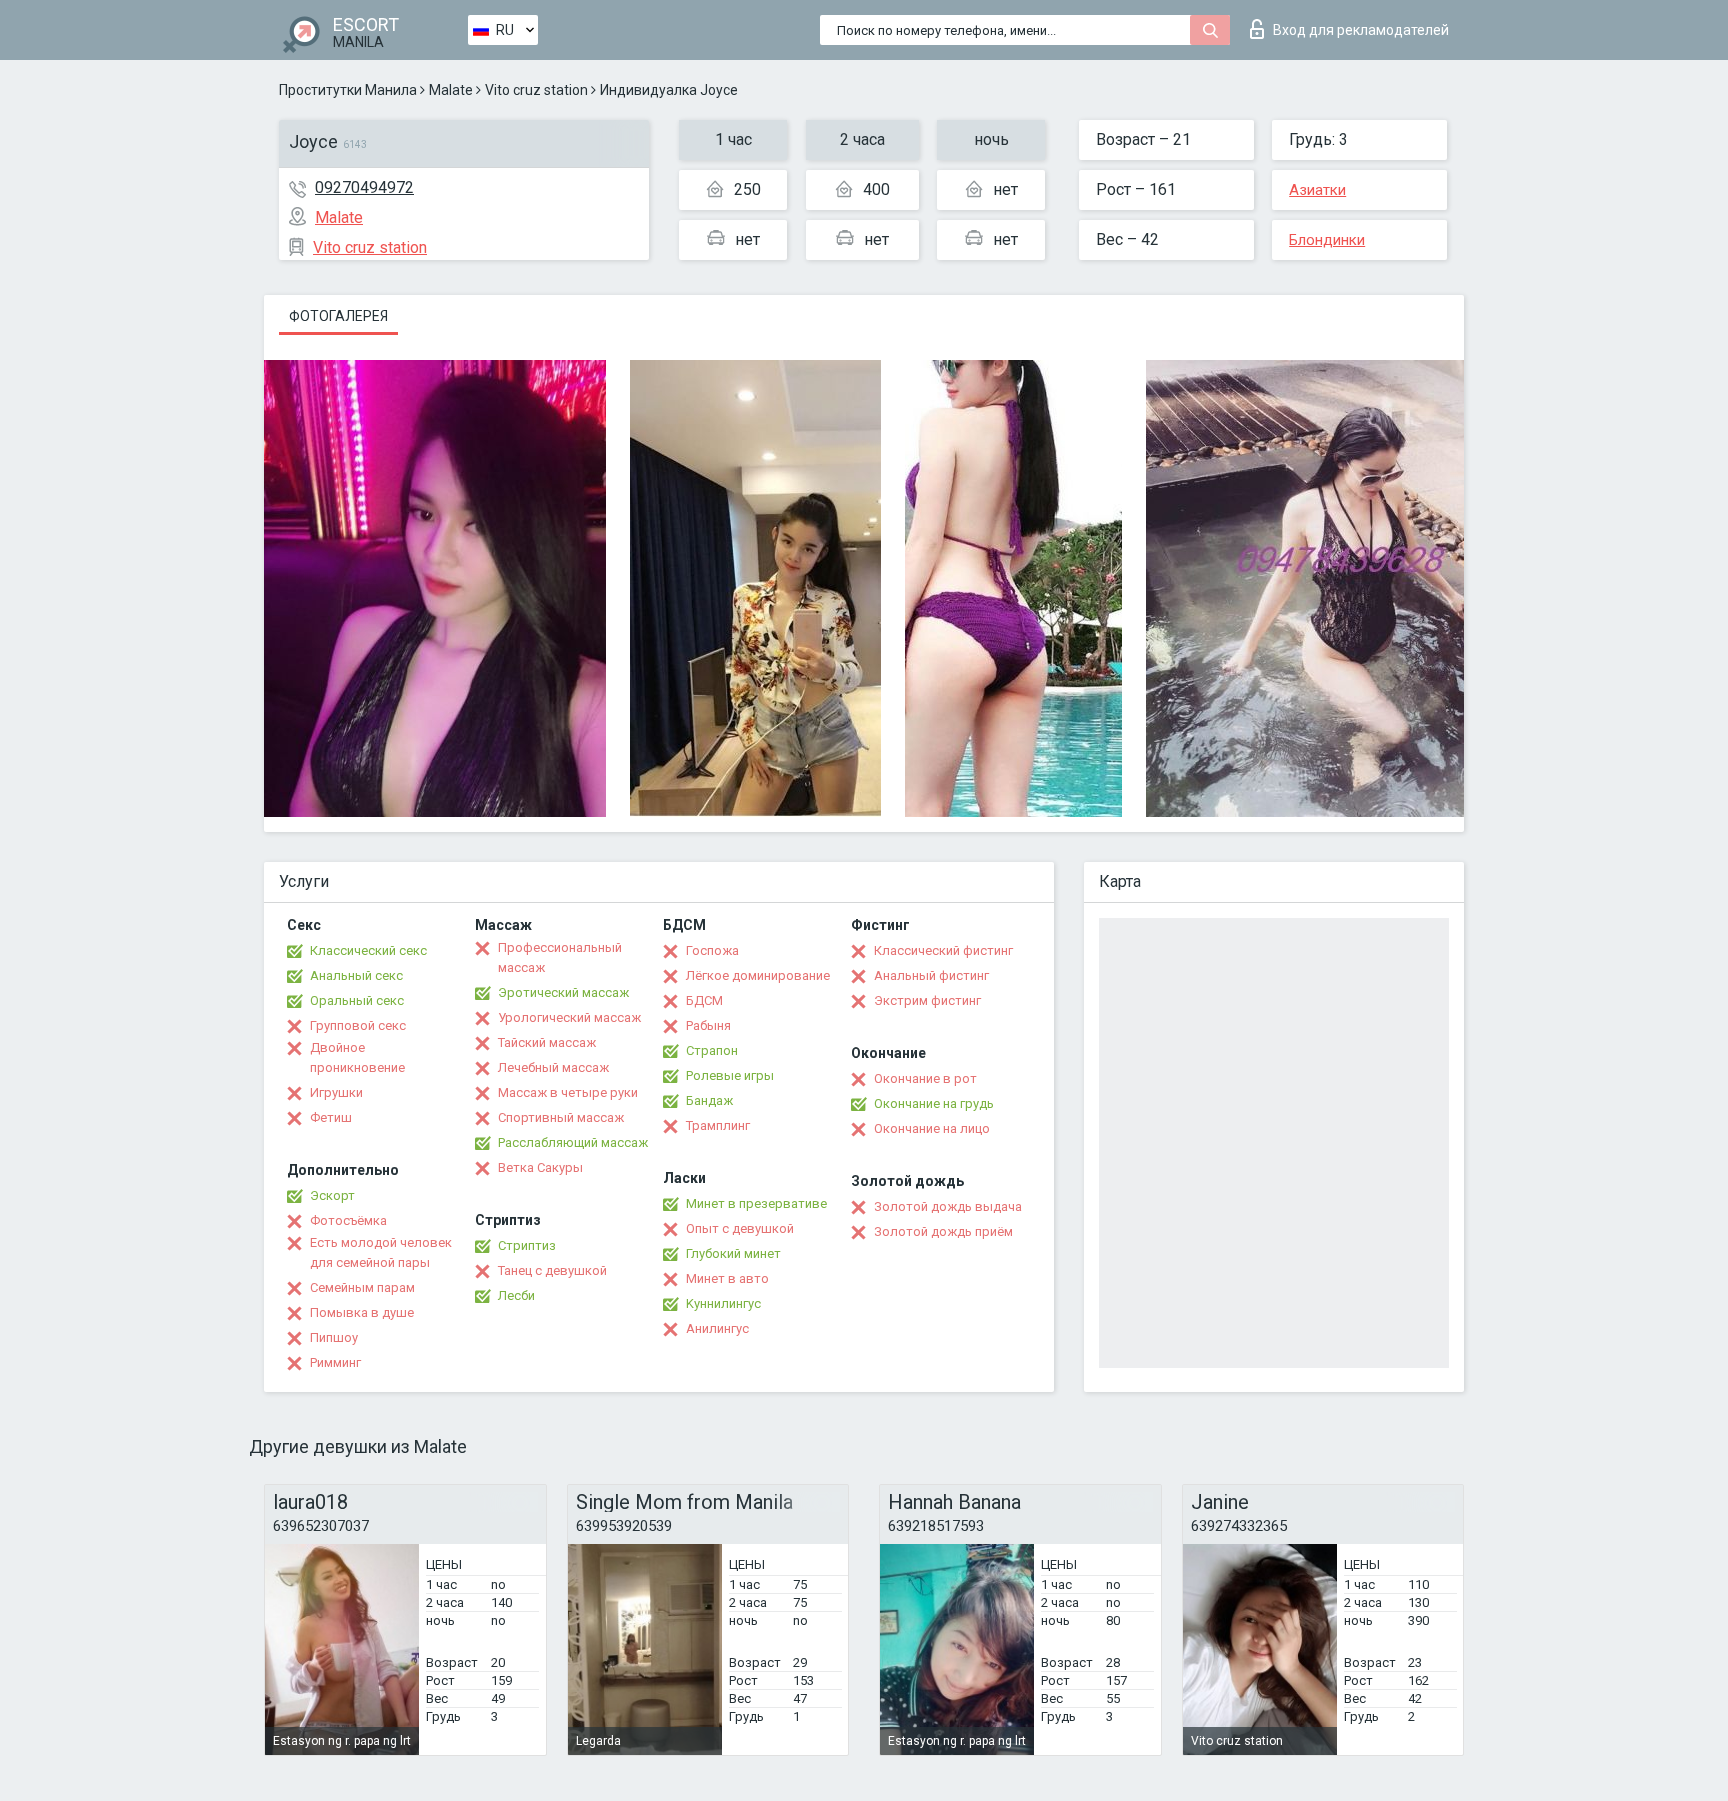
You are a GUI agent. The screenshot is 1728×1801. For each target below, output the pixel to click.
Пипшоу (334, 1337)
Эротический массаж (563, 992)
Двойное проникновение (357, 1057)
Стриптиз (527, 1245)
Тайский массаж (547, 1042)
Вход (1361, 30)
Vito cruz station (536, 90)
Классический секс (368, 950)
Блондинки (1327, 240)
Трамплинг (718, 1125)
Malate (451, 90)
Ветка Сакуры (540, 1167)
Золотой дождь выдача (948, 1206)
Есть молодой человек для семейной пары (381, 1252)
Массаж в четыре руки (568, 1092)
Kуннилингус (723, 1303)
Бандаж (709, 1100)
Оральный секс (357, 1000)
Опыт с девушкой (740, 1228)
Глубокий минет (733, 1253)
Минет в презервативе (756, 1203)
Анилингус (717, 1328)
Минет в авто (727, 1278)
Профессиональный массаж (560, 957)
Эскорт (332, 1195)
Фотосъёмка (348, 1220)
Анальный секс (356, 975)
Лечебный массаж (553, 1067)
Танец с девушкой (552, 1270)
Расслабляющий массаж (573, 1142)
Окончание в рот (925, 1078)
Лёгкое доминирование (758, 975)
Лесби (516, 1295)
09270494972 (364, 187)
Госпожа (712, 950)
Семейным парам (362, 1287)
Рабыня (708, 1025)
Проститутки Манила (348, 90)
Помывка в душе (362, 1312)
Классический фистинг (943, 950)
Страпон (712, 1050)
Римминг (335, 1362)
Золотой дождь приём (943, 1231)
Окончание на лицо (932, 1128)
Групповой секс (358, 1025)
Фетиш (331, 1117)
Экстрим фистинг (927, 1000)
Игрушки (336, 1092)
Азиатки (1317, 190)
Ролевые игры (730, 1075)
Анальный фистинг (931, 975)
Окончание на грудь (934, 1103)
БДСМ (704, 1000)
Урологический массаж (569, 1017)
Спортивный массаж (561, 1117)
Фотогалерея (338, 316)
